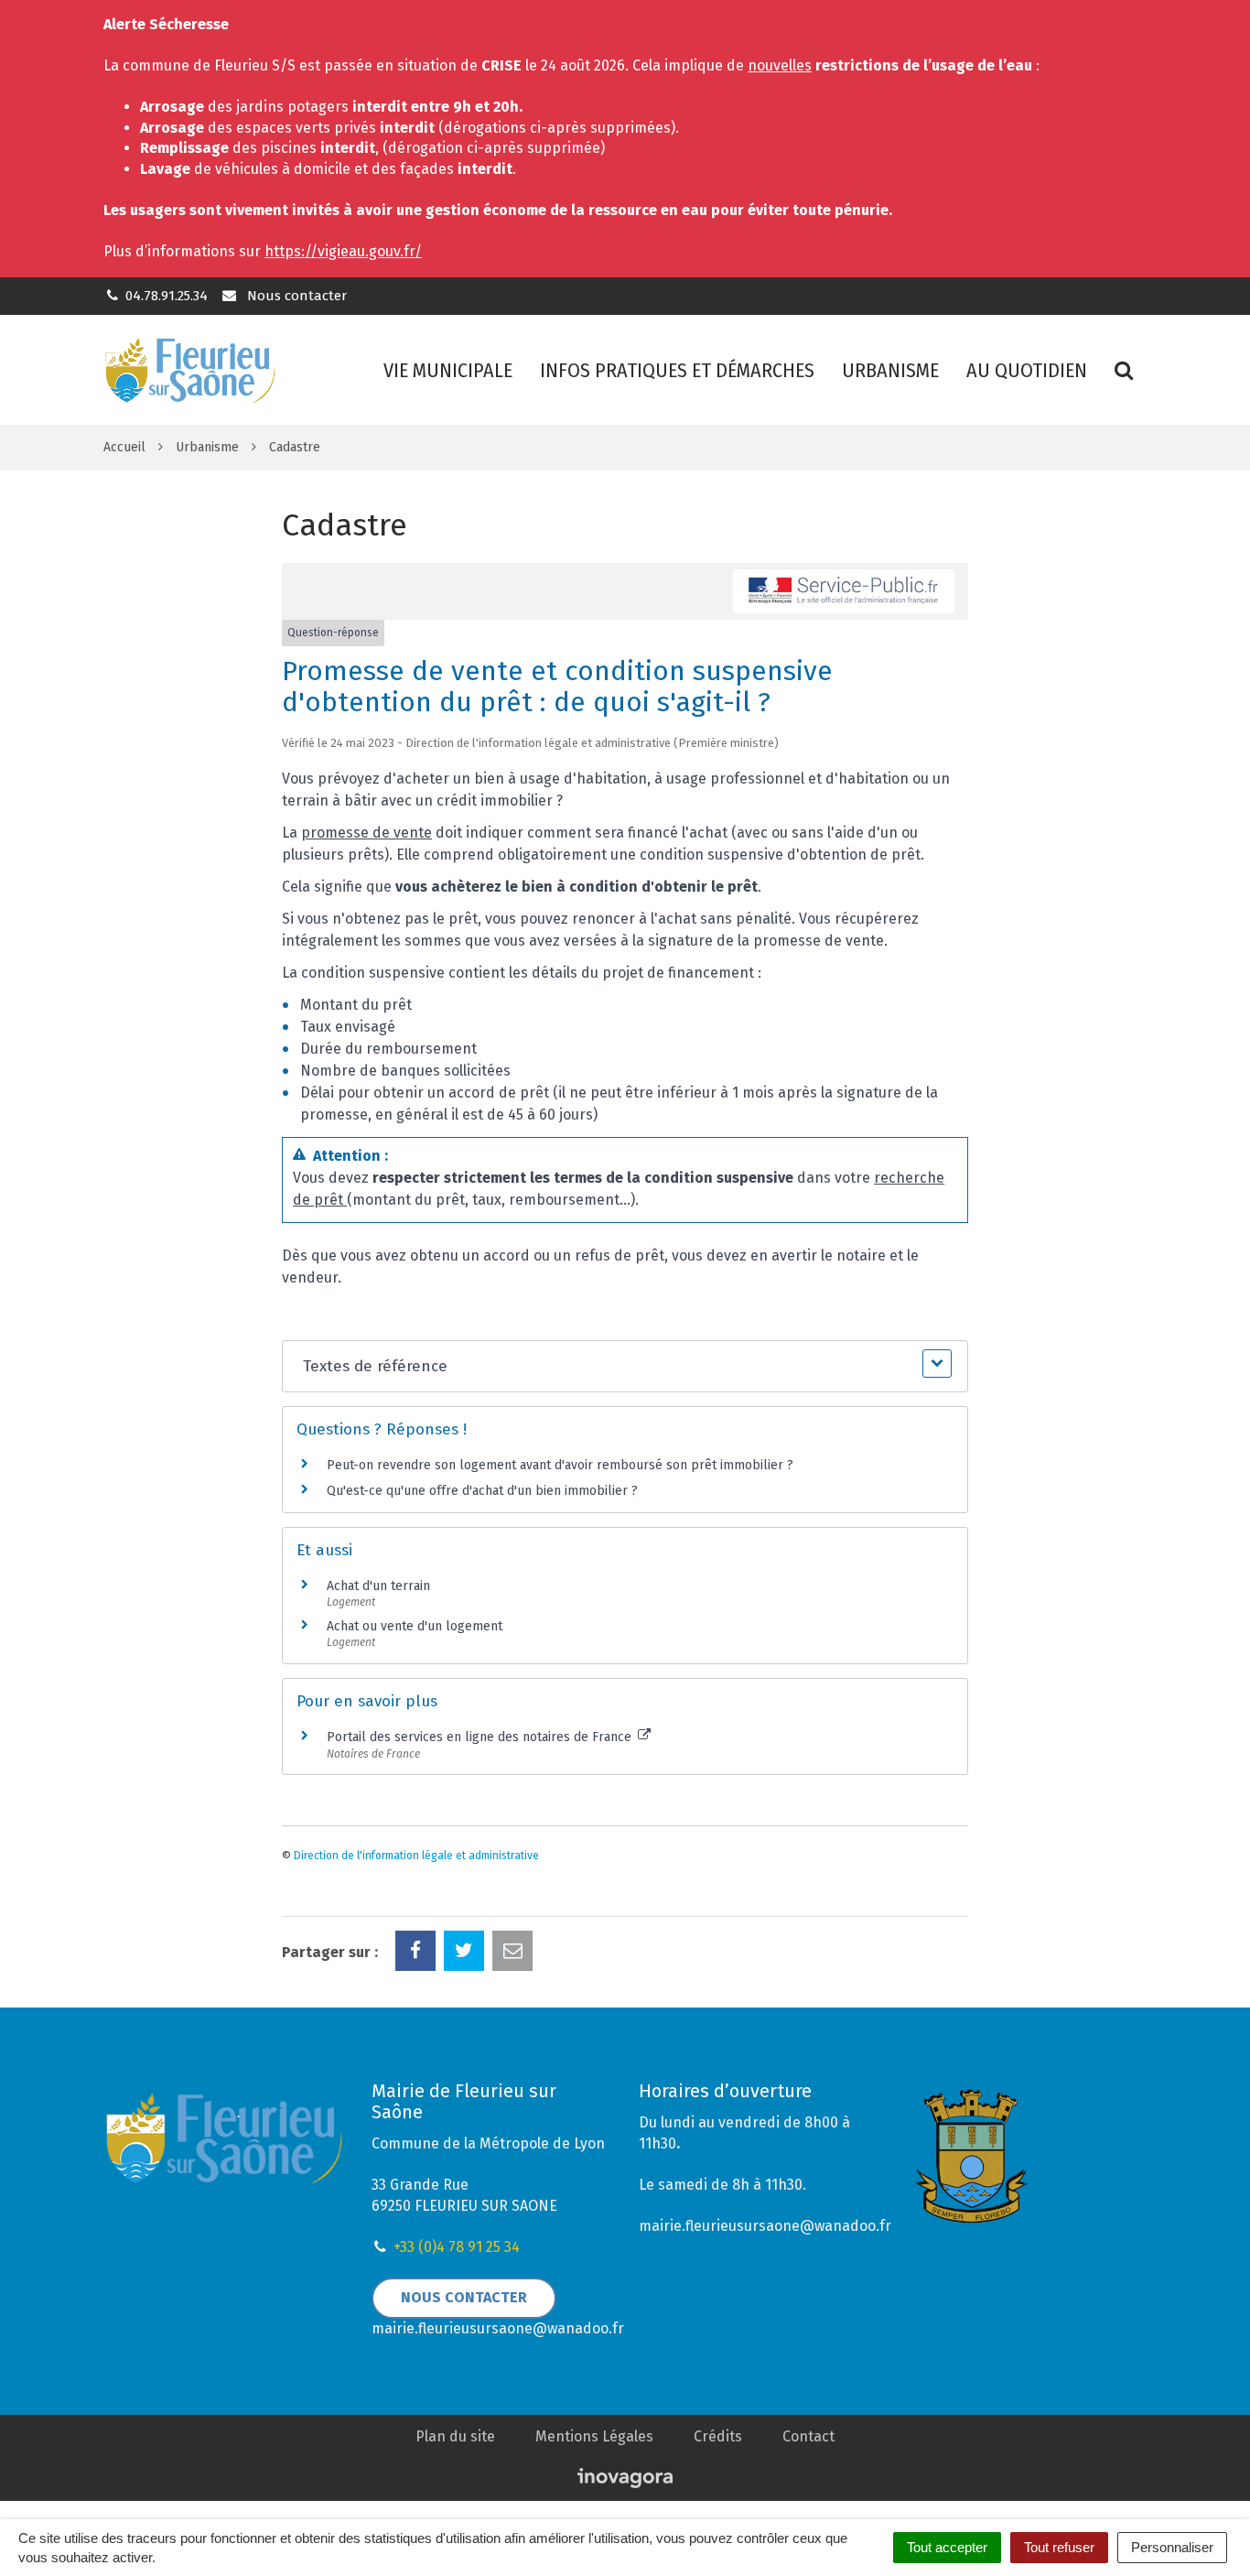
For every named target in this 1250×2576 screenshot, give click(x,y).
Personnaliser (1172, 2547)
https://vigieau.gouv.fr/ (343, 251)
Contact (808, 2436)
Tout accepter (947, 2547)
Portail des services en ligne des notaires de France (481, 1737)
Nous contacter (295, 296)
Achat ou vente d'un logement (415, 1626)
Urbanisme (890, 370)
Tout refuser (1059, 2547)
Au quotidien (1027, 370)
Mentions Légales (594, 2436)
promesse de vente (366, 833)
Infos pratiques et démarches (677, 370)
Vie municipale (448, 370)
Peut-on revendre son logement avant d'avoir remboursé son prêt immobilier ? (560, 1465)
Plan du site (455, 2436)
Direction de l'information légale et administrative (416, 1856)
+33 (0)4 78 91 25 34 (457, 2247)
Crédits (718, 2436)
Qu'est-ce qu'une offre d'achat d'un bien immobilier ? (482, 1491)
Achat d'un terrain (378, 1586)
